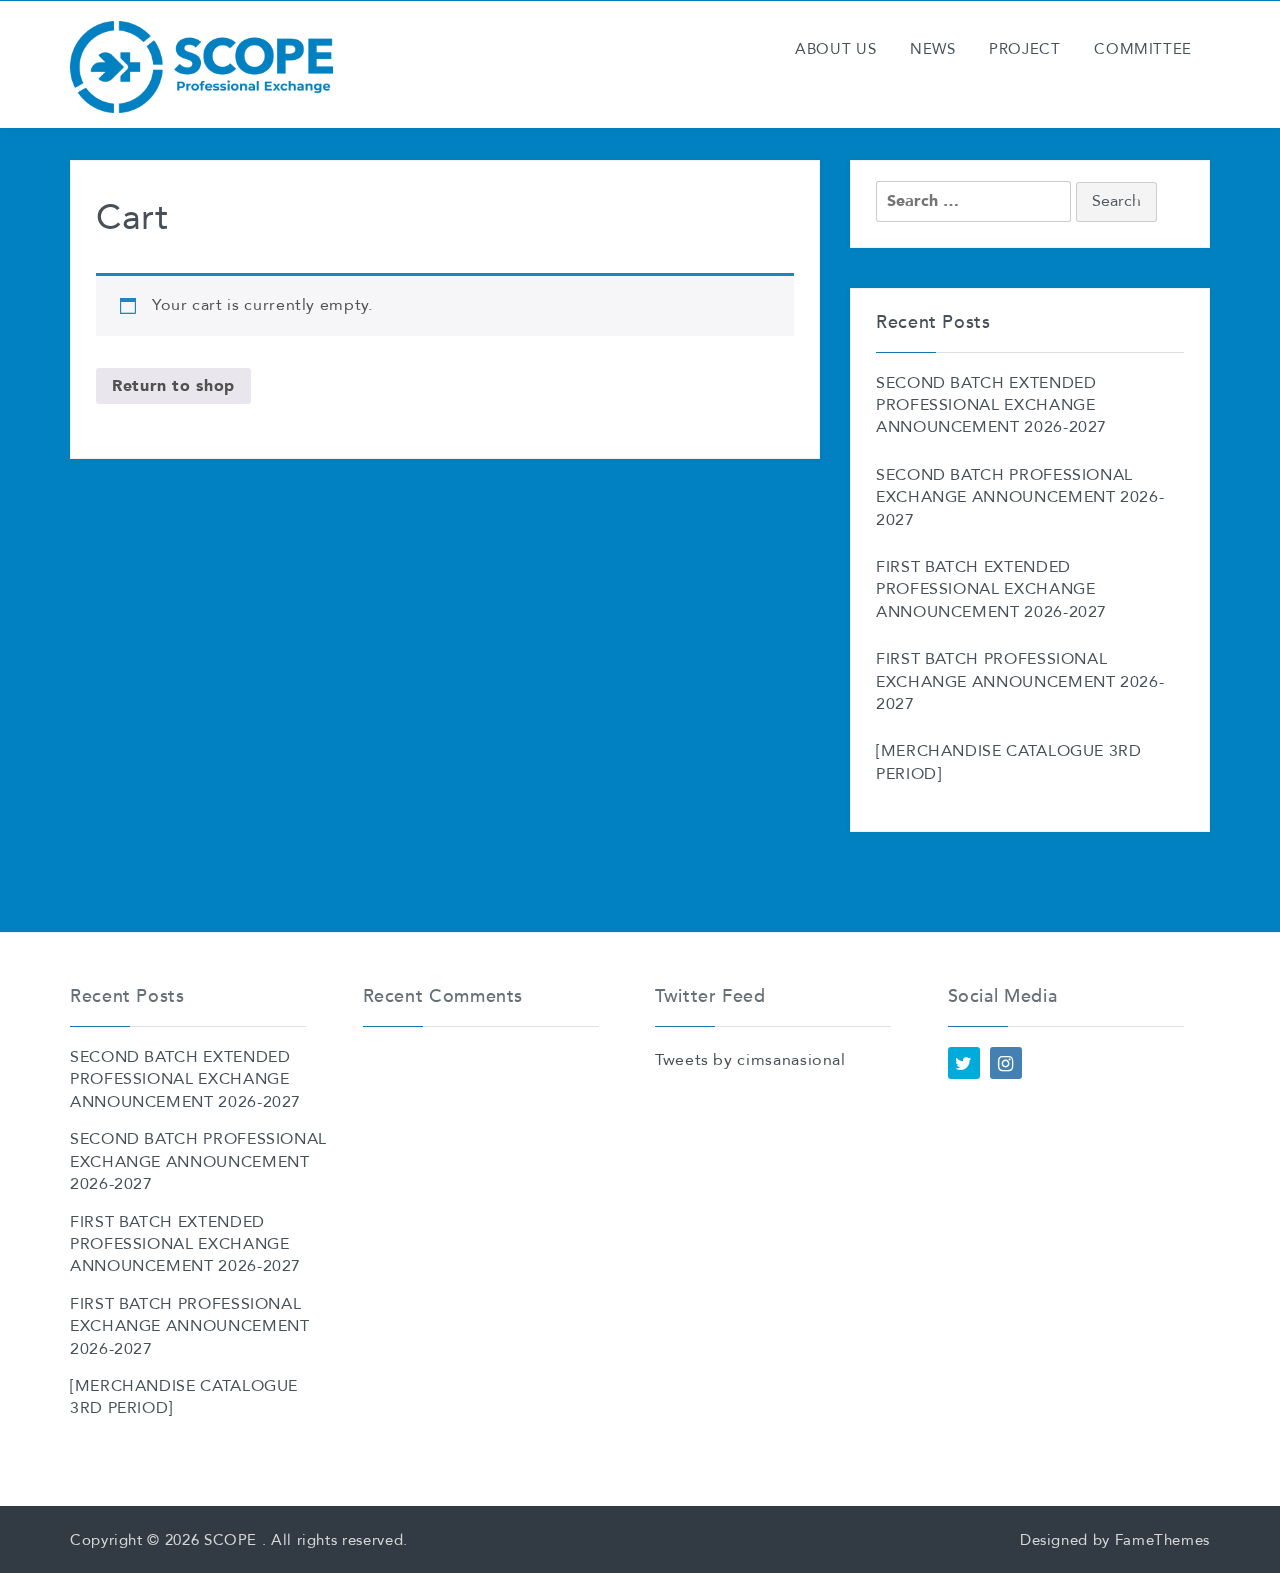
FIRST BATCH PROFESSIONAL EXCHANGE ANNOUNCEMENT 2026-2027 (1020, 682)
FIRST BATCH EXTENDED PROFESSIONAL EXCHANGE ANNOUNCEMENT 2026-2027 (991, 590)
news (933, 50)
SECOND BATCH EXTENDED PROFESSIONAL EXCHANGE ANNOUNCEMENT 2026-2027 (991, 406)
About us (835, 50)
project (1024, 50)
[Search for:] (973, 201)
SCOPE (230, 1540)
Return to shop (173, 385)
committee (1143, 50)
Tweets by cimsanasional (750, 1061)
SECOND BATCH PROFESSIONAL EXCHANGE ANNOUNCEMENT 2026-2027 (1020, 498)
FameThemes (1162, 1540)
